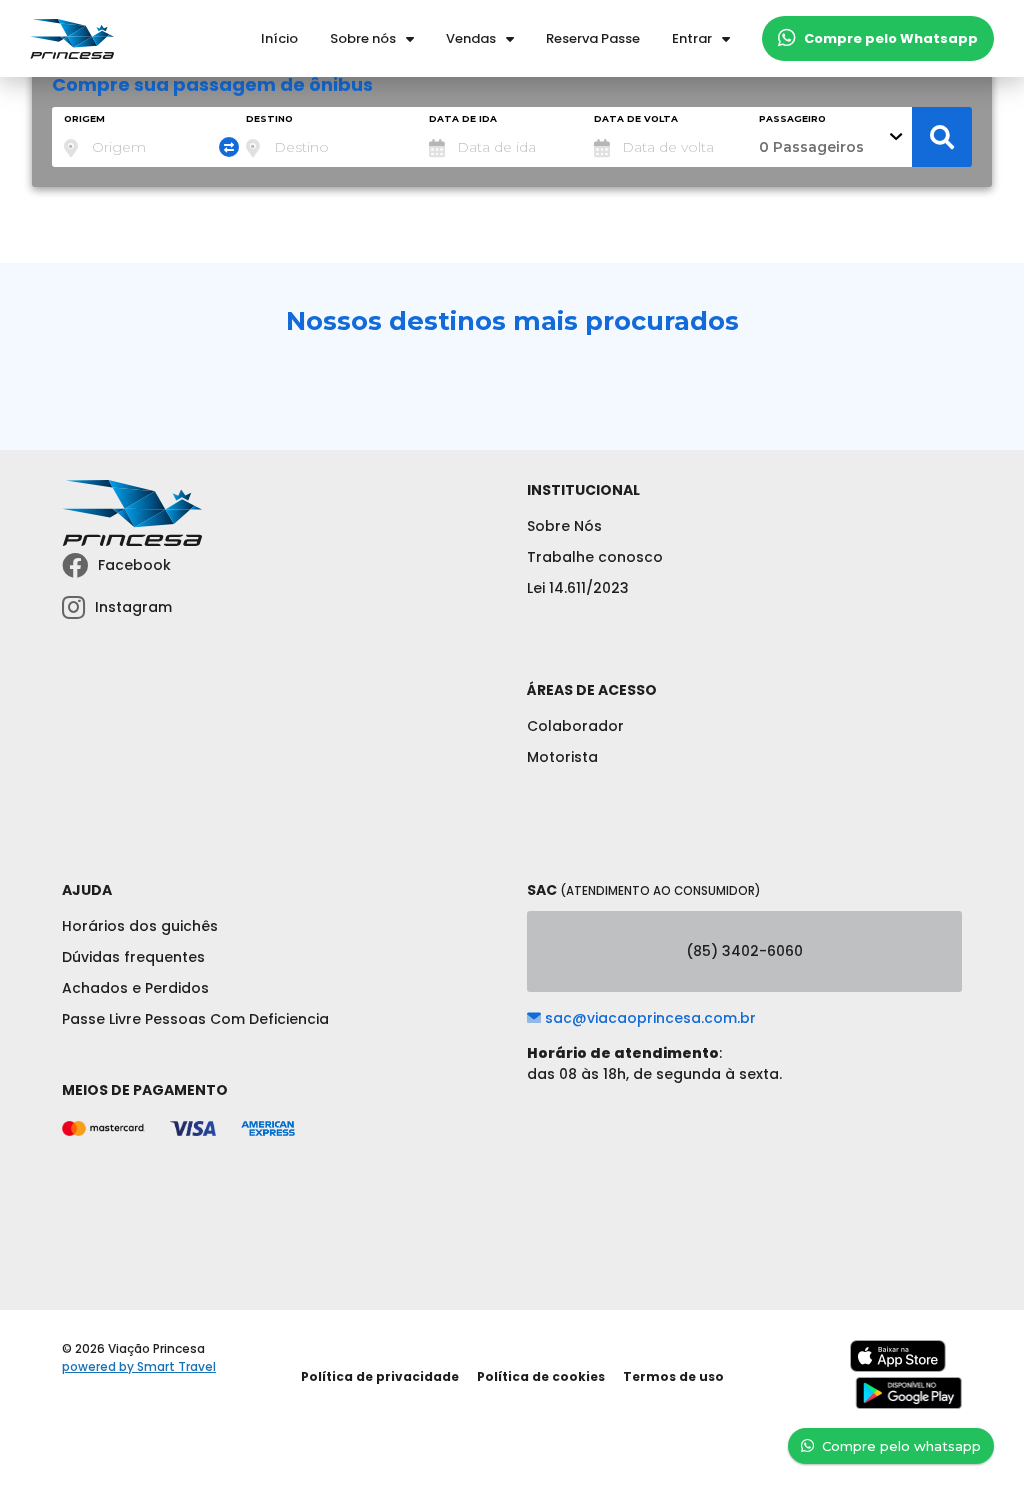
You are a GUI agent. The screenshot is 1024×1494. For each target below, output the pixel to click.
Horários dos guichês (140, 926)
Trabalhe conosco (595, 557)
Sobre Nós (564, 526)
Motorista (562, 757)
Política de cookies (541, 1376)
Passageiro (792, 118)
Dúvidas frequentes (133, 957)
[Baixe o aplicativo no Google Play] (908, 1404)
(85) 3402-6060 (744, 951)
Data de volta (636, 118)
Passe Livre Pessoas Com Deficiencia (195, 1019)
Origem (84, 118)
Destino (269, 118)
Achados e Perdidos (135, 988)
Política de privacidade (380, 1376)
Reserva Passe (593, 38)
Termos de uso (673, 1376)
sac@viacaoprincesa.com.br (648, 1018)
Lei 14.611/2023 (578, 588)
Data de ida (463, 118)
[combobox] (143, 137)
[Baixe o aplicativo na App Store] (898, 1367)
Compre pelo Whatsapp (891, 38)
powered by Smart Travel (139, 1366)
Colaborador (575, 726)
